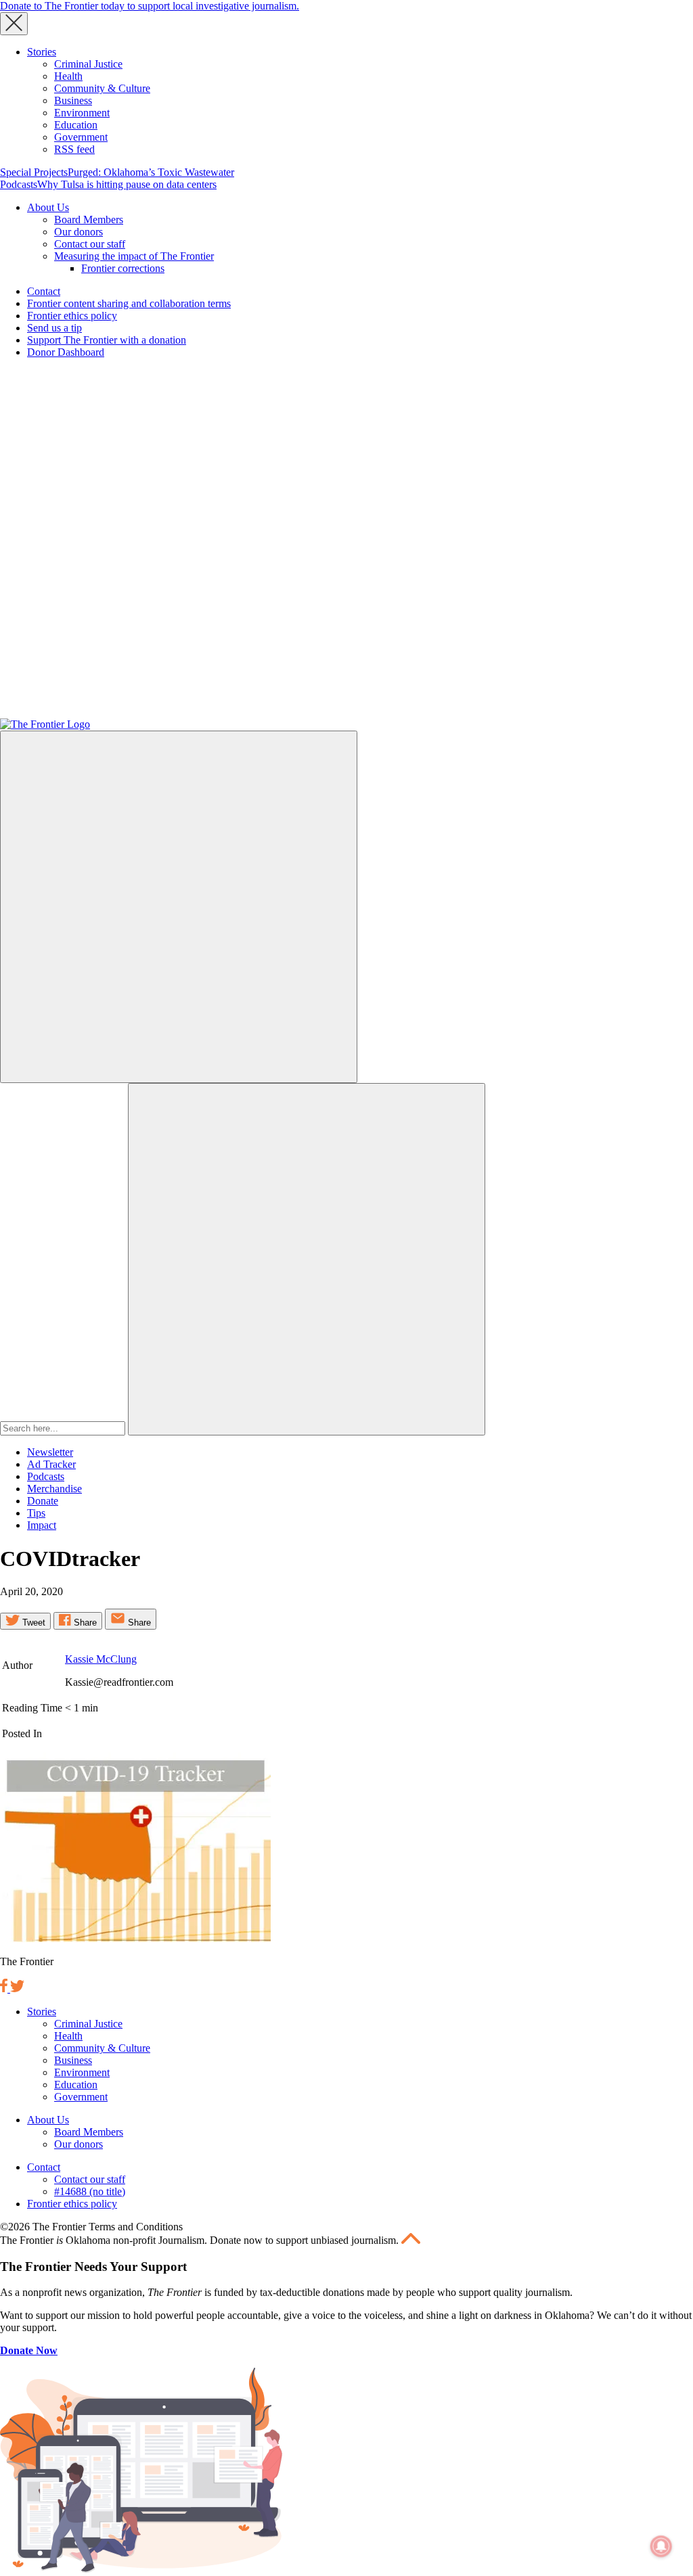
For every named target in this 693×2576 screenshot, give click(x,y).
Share (84, 1623)
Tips (36, 1513)
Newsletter (50, 1452)
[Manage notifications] (661, 2546)
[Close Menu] (14, 24)
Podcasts (19, 184)
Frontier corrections (123, 268)
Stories (42, 52)
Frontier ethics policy (72, 316)
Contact (44, 291)
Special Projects (34, 172)
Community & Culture (102, 88)
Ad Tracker (51, 1464)
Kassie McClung (101, 1659)
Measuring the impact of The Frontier (134, 256)
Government (81, 137)
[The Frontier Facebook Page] (5, 1988)
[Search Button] (307, 1259)
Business (73, 100)
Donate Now (29, 2350)
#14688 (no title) (90, 2191)
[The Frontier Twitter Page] (17, 1988)
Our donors (79, 232)
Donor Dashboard (66, 352)
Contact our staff (90, 244)
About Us (48, 207)
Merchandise (54, 1489)
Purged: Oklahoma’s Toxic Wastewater (151, 172)
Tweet (32, 1623)
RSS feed (74, 149)
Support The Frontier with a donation (107, 340)
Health (68, 76)
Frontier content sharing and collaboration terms (129, 303)
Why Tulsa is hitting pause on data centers (127, 184)
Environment (82, 113)
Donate (43, 1501)
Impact (42, 1525)
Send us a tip (54, 328)
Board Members (89, 220)
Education (76, 125)
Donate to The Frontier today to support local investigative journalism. (150, 6)
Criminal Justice (88, 64)
